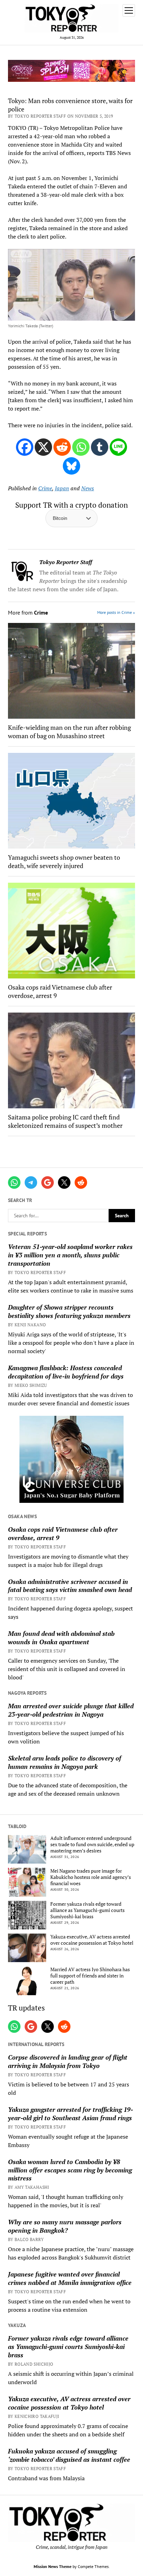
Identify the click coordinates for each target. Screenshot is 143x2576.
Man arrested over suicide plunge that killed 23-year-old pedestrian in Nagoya (71, 1710)
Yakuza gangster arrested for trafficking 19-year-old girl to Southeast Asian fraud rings (70, 2114)
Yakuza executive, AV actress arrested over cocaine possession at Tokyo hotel (92, 1940)
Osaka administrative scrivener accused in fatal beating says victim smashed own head (70, 1586)
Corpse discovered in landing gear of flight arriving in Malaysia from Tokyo (68, 2061)
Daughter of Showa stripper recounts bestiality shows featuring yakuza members (69, 1311)
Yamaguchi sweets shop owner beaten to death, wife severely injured (64, 861)
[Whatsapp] (81, 447)
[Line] (118, 447)
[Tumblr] (100, 447)
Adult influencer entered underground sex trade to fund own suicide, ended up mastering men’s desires (92, 1844)
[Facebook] (25, 447)
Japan (62, 488)
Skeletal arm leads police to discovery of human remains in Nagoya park (65, 1762)
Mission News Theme (53, 2566)
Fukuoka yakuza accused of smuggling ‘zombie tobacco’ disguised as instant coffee (69, 2455)
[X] (43, 447)
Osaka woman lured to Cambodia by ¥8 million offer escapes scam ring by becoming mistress (70, 2170)
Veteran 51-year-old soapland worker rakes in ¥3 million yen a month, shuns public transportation (70, 1255)
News (88, 488)
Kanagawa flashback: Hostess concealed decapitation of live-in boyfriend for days (66, 1372)
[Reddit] (62, 447)
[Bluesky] (71, 466)
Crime (45, 488)
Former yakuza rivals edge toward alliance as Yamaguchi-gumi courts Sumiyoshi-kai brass (87, 1910)
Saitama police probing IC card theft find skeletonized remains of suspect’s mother (65, 1121)
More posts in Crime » (116, 612)
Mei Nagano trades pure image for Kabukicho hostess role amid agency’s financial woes (91, 1877)
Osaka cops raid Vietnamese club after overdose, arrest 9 (63, 1533)
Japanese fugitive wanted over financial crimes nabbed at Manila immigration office (70, 2278)
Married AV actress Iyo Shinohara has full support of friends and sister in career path (90, 1976)
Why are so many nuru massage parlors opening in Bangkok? (65, 2226)
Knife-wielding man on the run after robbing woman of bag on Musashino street (69, 732)
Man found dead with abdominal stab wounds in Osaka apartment (61, 1638)
